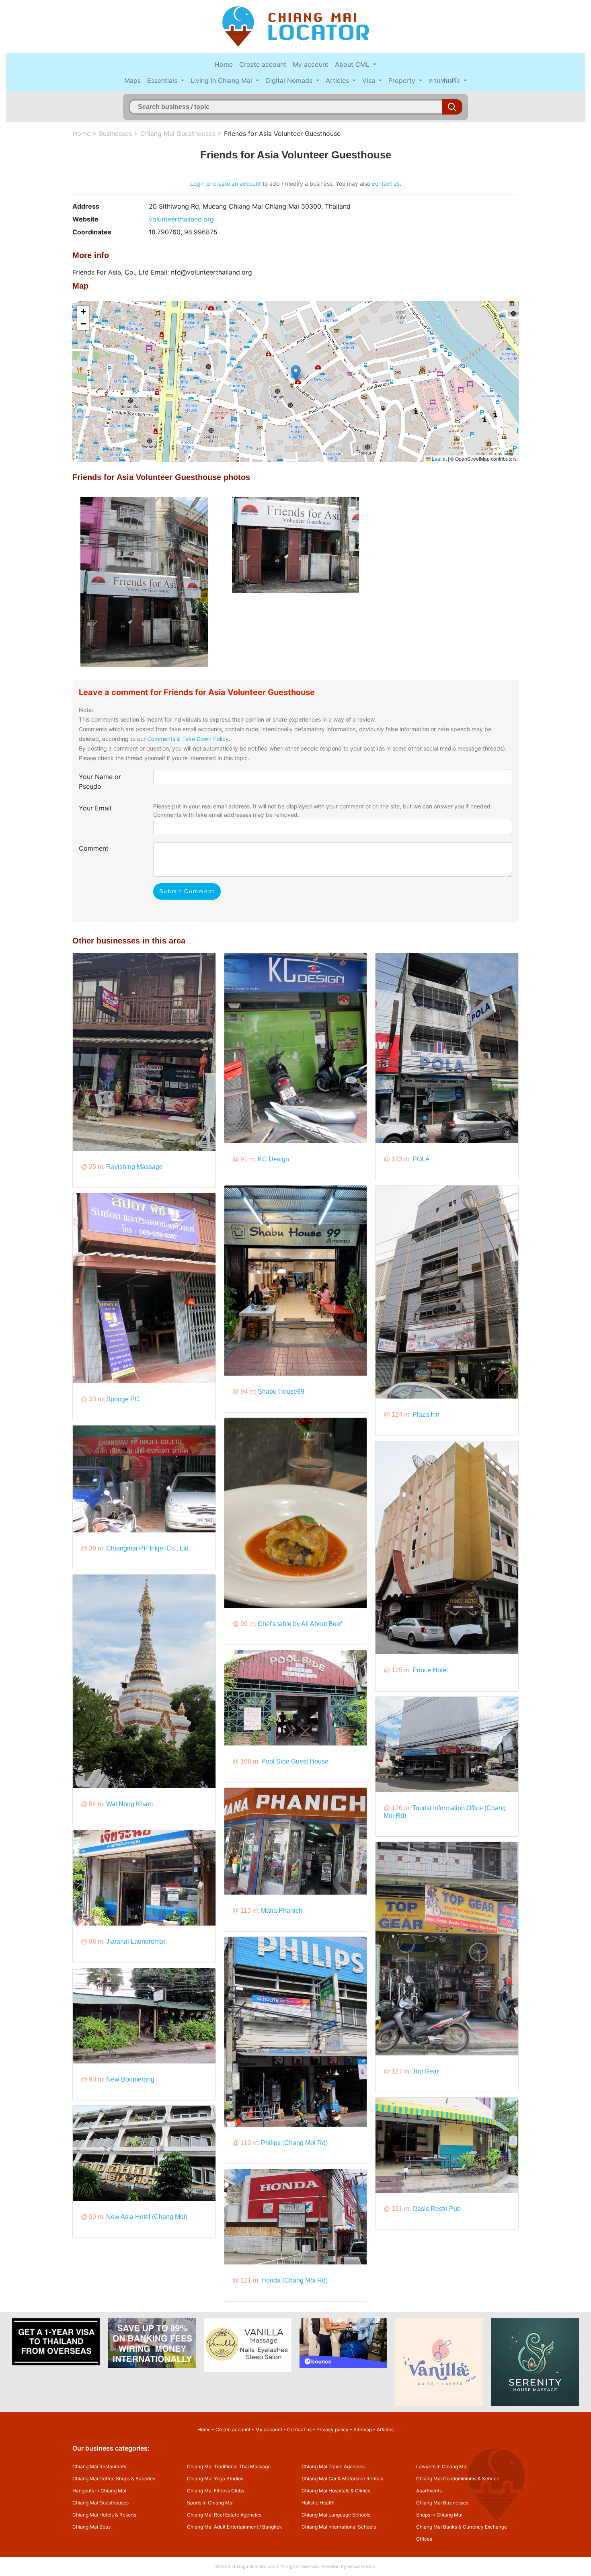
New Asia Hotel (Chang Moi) (147, 2217)
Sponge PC (123, 1399)
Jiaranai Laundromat (135, 1941)
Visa (370, 80)
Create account (263, 64)
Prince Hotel (430, 1670)
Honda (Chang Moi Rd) (294, 2280)
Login (197, 184)
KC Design (273, 1159)
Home (224, 64)
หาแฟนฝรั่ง (445, 80)
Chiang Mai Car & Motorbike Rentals (342, 2479)
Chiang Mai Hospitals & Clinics (336, 2491)
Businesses (115, 133)
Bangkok (272, 2527)
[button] (296, 373)
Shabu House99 (281, 1392)
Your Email (95, 808)
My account (311, 64)
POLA (421, 1159)
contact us (386, 184)
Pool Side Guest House (295, 1761)
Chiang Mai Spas (91, 2527)
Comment (94, 848)
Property (403, 80)
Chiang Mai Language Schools (336, 2515)
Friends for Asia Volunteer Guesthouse (282, 133)
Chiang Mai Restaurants (99, 2466)
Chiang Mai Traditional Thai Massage (229, 2466)
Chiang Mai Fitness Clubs (215, 2491)
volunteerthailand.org (181, 219)
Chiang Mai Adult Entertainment (223, 2527)
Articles (338, 80)
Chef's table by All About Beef (300, 1624)
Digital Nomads (290, 80)
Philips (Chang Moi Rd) (294, 2143)
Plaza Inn (426, 1414)
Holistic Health (318, 2503)
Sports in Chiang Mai (210, 2503)
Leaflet (439, 458)
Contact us (299, 2429)
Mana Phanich (282, 1910)
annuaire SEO (361, 2566)
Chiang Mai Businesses (442, 2503)
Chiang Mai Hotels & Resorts (104, 2515)
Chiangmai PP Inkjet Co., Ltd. (148, 1548)
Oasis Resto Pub (437, 2209)
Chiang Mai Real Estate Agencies (224, 2515)
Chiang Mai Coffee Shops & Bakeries (114, 2479)
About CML (353, 64)
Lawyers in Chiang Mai (442, 2466)
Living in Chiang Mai (222, 80)
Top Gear (426, 2071)
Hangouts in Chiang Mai (99, 2491)
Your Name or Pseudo (100, 781)
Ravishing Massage (134, 1167)
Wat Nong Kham (129, 1804)
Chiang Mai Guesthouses (178, 133)
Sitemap (363, 2429)
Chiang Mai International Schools (339, 2527)
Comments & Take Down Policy (188, 739)
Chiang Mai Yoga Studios (215, 2479)
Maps (132, 80)
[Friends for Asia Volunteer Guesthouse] (144, 582)
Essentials (163, 80)
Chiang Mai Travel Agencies (333, 2466)
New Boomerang (130, 2079)
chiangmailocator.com (255, 2566)
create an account (237, 184)
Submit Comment (187, 891)
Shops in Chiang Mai (439, 2515)
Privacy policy (332, 2429)
